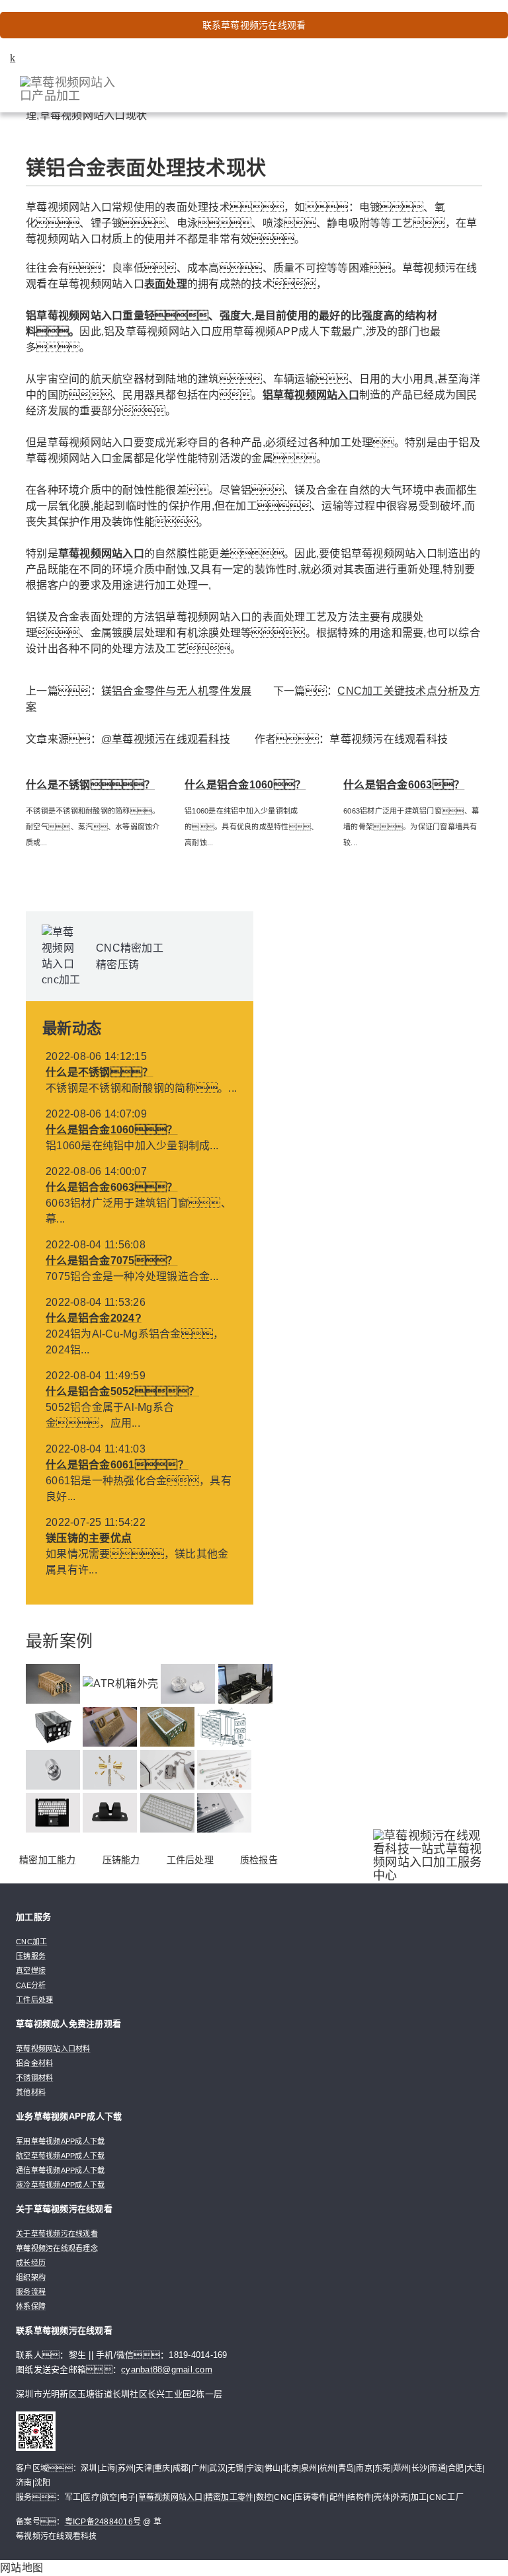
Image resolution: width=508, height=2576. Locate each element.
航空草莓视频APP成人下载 (60, 2156)
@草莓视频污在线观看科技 (166, 739)
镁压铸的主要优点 (89, 1538)
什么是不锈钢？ (90, 785)
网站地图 (21, 2568)
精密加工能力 (48, 1860)
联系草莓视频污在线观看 (254, 25)
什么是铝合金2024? (94, 1318)
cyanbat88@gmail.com (167, 2369)
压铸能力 (121, 1860)
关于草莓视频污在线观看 (57, 2234)
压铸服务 (31, 1956)
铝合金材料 (34, 2063)
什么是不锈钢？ (100, 1072)
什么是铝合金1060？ (245, 785)
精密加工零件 (230, 2497)
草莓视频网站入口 (171, 2497)
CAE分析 (31, 1985)
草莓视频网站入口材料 (53, 2049)
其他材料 (31, 2092)
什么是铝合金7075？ (112, 1261)
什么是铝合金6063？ (112, 1187)
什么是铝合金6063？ (404, 785)
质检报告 (259, 1860)
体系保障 (31, 2306)
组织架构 (31, 2277)
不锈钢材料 (34, 2078)
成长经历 (31, 2263)
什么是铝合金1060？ (112, 1130)
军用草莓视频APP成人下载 (60, 2141)
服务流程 (31, 2292)
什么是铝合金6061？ (117, 1465)
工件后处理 (190, 1860)
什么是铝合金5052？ (122, 1391)
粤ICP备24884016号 (103, 2522)
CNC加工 (31, 1942)
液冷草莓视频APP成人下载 (60, 2185)
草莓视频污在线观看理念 (57, 2248)
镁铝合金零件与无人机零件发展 (177, 691)
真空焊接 (31, 1971)
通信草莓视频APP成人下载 (60, 2170)
